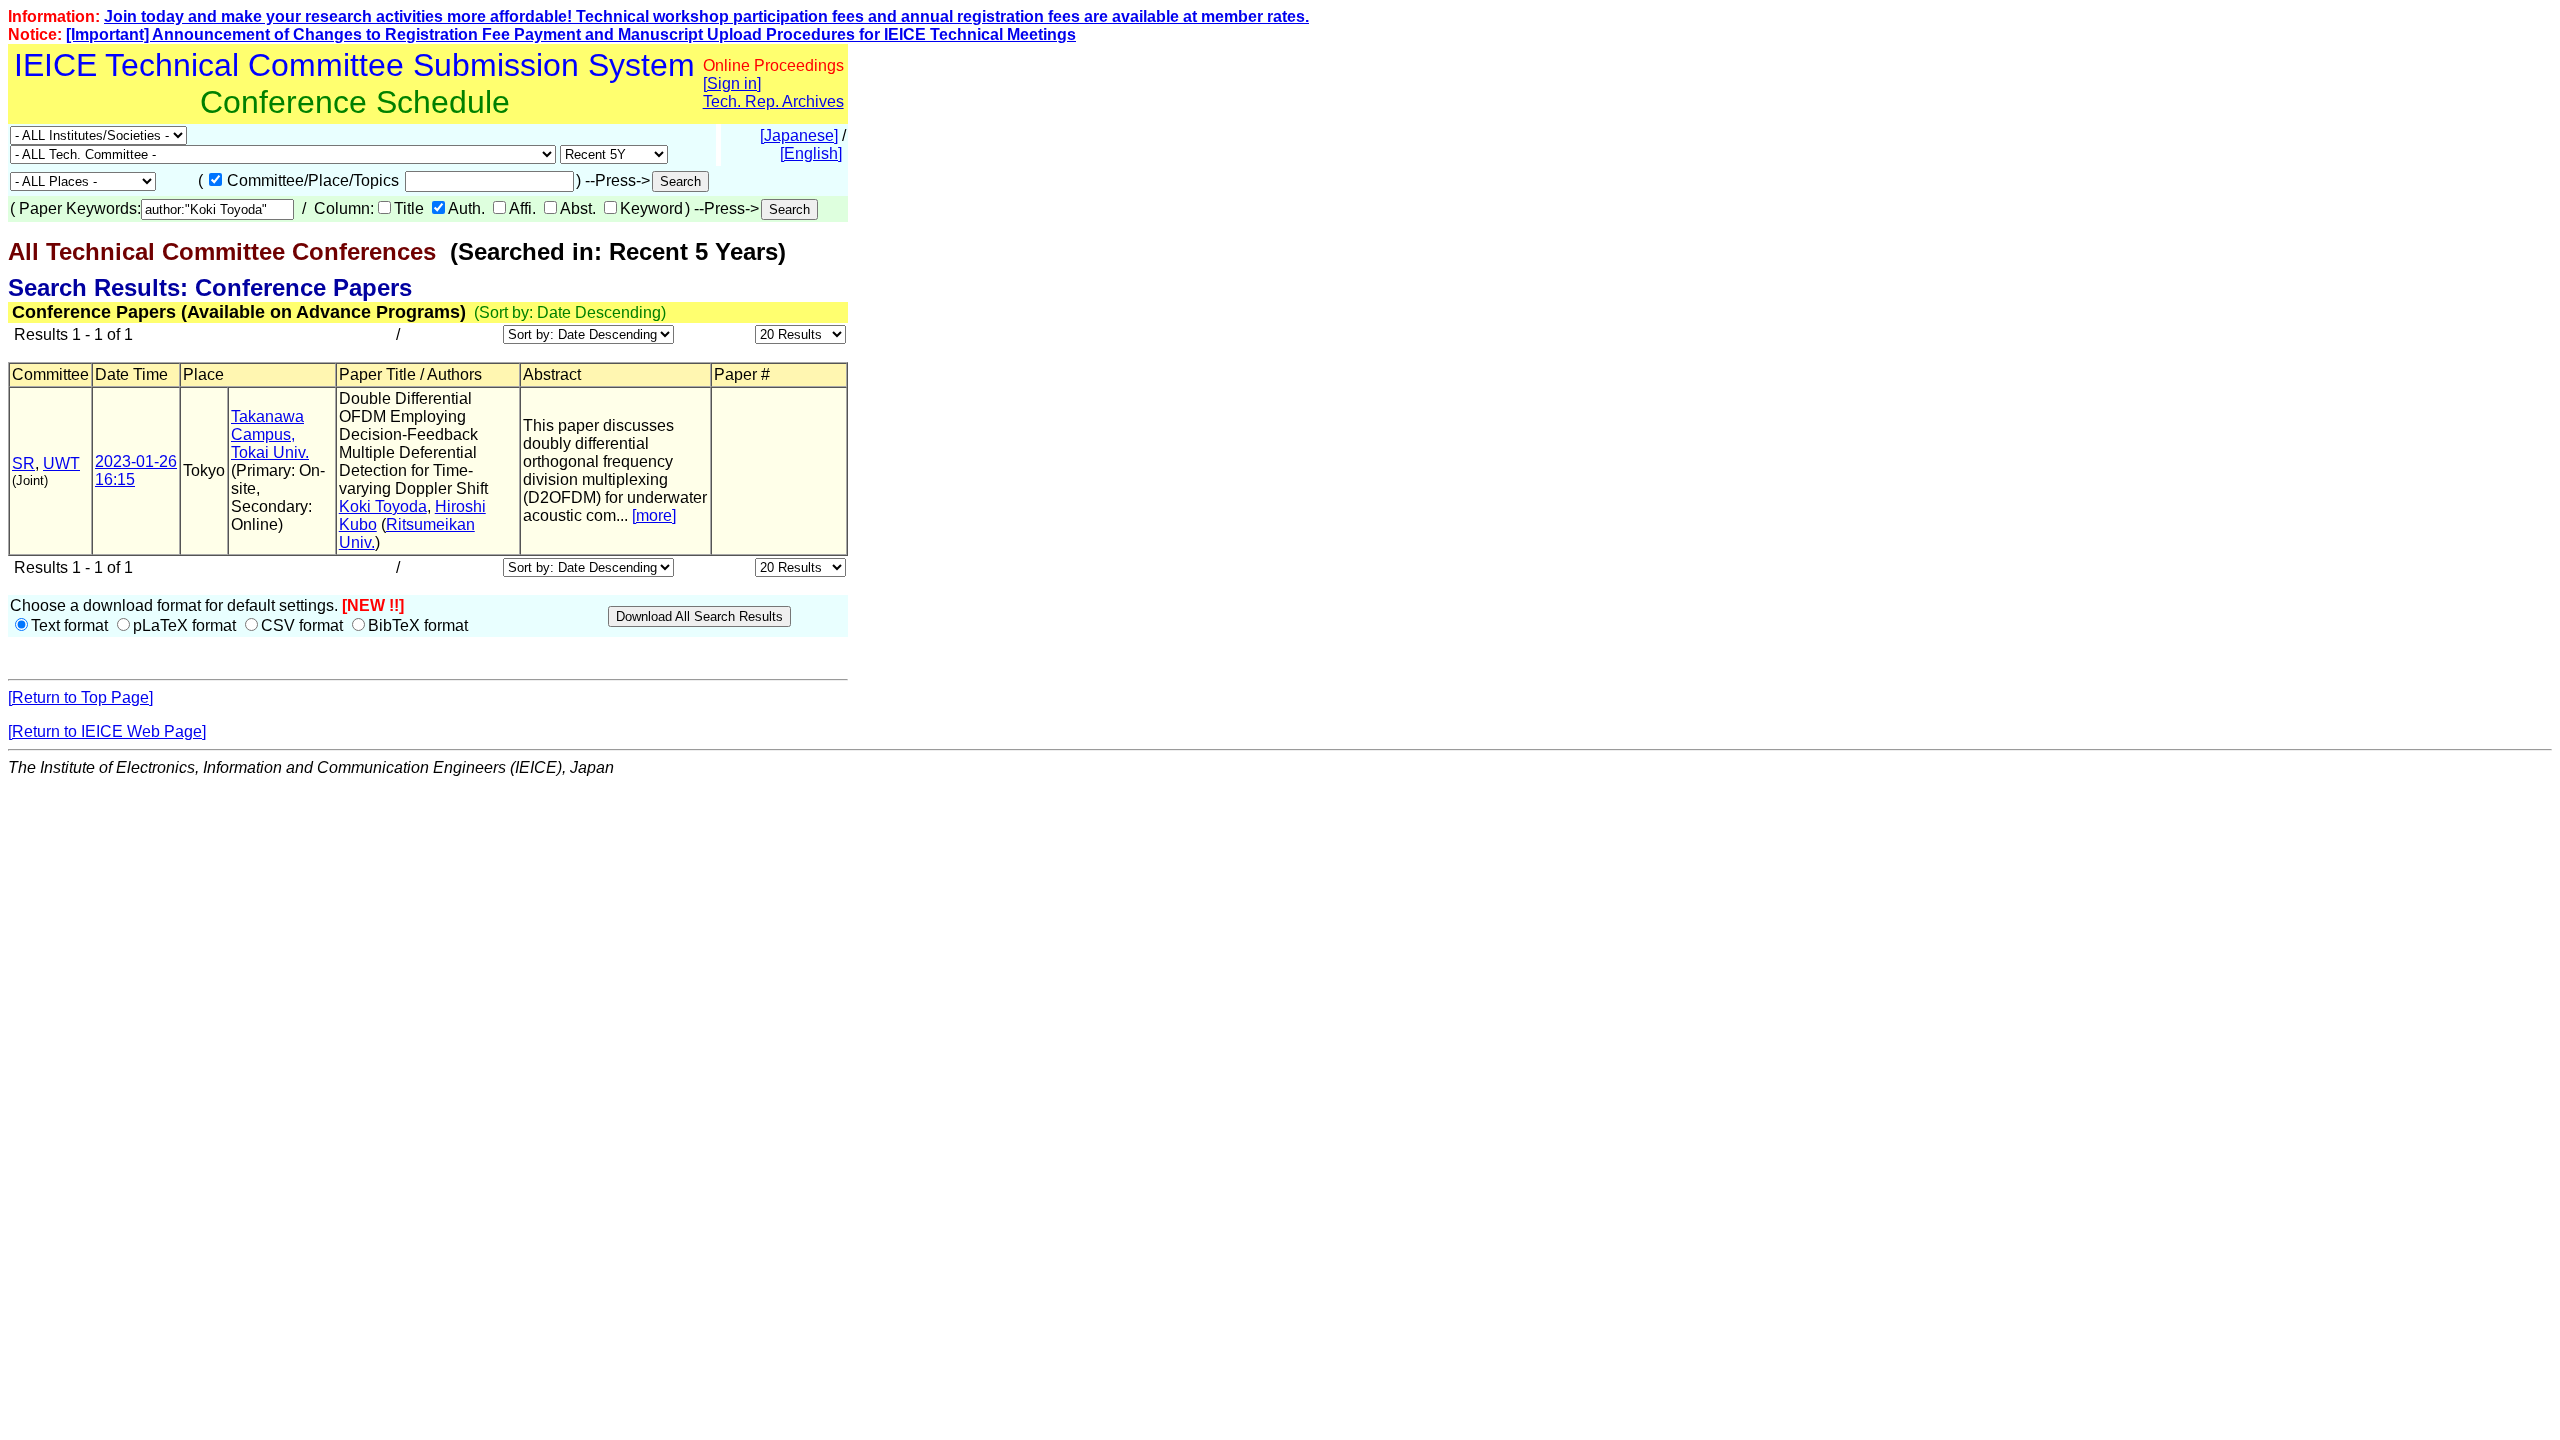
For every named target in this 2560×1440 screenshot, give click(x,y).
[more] (654, 515)
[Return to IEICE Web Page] (107, 731)
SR (23, 463)
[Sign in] (732, 83)
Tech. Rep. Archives (773, 101)
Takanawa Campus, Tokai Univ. (270, 434)
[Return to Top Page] (80, 697)
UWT (61, 463)
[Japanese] (799, 135)
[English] (811, 153)
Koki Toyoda (383, 506)
